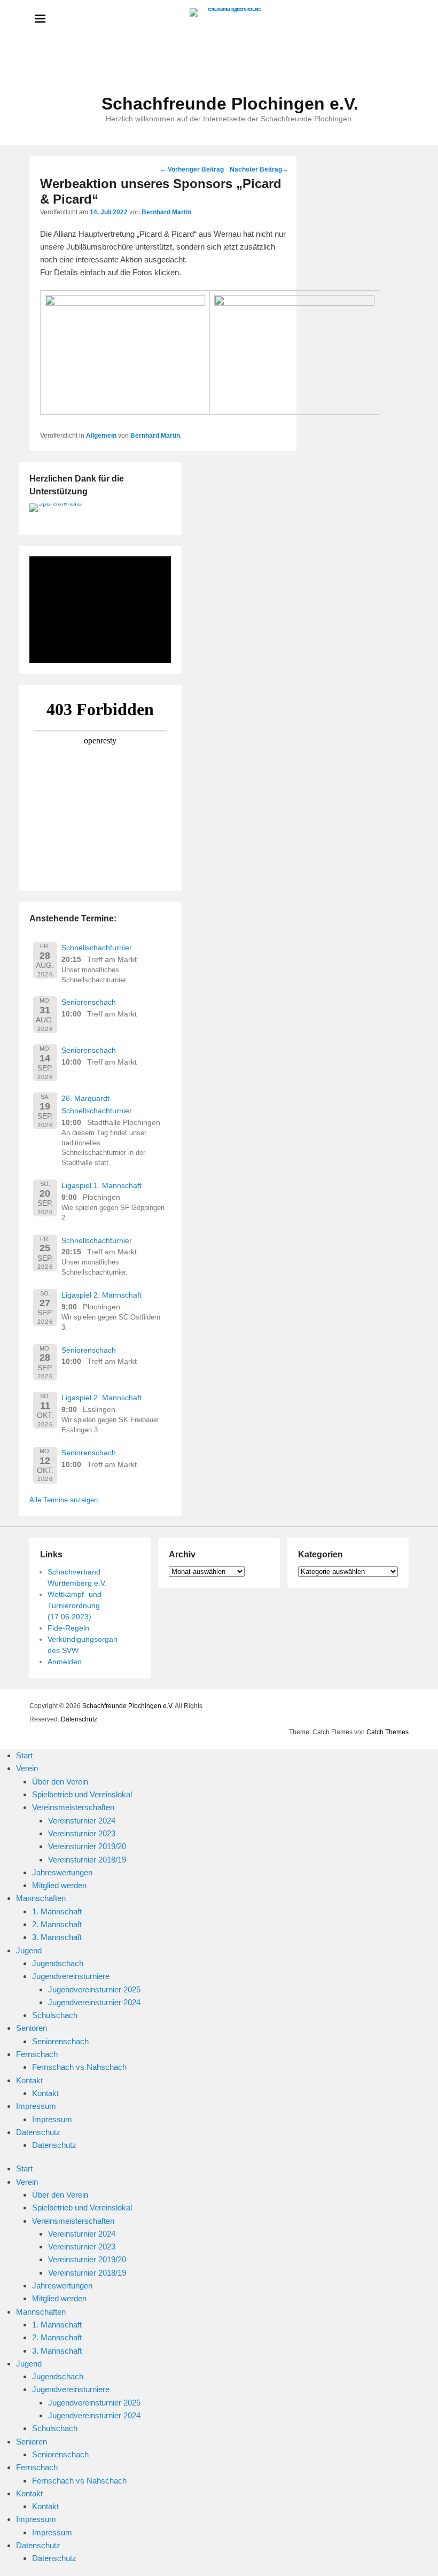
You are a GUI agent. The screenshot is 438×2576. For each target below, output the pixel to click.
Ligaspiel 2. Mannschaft (101, 1295)
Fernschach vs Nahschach (79, 2067)
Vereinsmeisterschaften (73, 1807)
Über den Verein (60, 1782)
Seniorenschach (89, 1002)
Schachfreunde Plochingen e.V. (230, 104)
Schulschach (55, 2015)
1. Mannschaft (57, 1911)
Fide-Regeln (68, 1628)
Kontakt (29, 2080)
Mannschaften (41, 1898)
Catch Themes (388, 1732)
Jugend (29, 1950)
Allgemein (101, 436)
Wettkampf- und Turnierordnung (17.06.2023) (75, 1605)
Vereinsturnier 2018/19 (87, 1860)
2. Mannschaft (57, 1924)
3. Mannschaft (57, 1937)
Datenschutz (79, 1719)
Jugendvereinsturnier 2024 (94, 2002)
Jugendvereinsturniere (71, 1976)
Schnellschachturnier (97, 948)
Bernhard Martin (166, 212)
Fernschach (37, 2054)
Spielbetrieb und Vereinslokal (82, 1794)
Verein (27, 1768)
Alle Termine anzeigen (64, 1500)
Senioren (32, 2028)
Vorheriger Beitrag (192, 169)
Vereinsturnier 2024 (82, 1821)
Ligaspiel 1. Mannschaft (101, 1185)
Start (24, 1755)
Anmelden (65, 1662)
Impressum (36, 2106)
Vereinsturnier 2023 (82, 1833)
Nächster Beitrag (259, 169)
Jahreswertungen (62, 1872)
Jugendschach (58, 1963)
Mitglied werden (59, 1885)
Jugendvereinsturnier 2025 (94, 1989)
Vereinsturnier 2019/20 (87, 1846)
